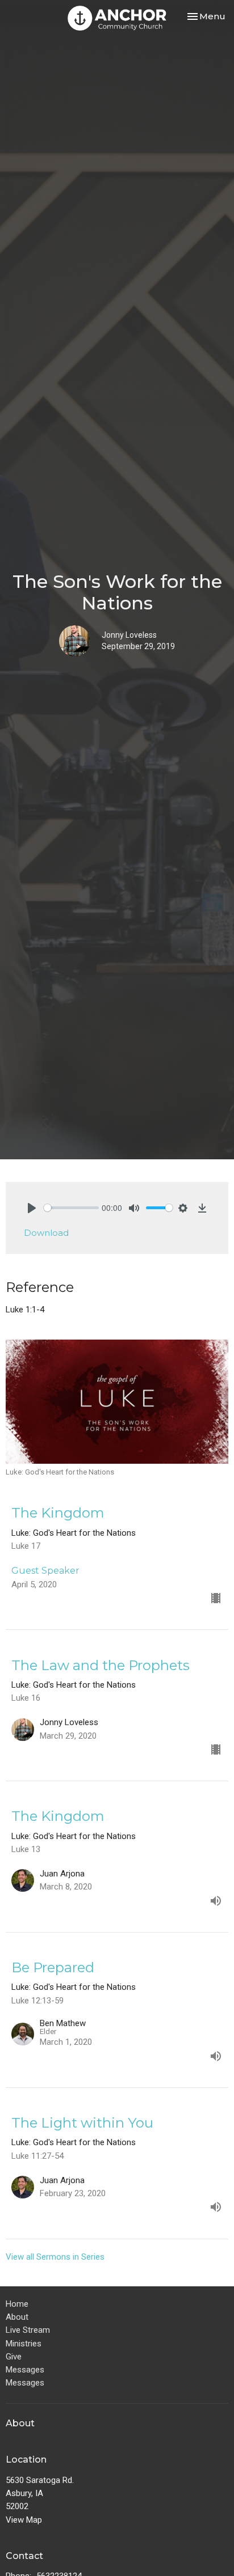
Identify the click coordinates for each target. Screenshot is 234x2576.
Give (14, 2357)
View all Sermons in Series (55, 2257)
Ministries (24, 2344)
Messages (25, 2370)
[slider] (71, 1208)
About (17, 2317)
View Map (24, 2520)
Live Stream (28, 2330)
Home (17, 2304)
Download (46, 1233)
